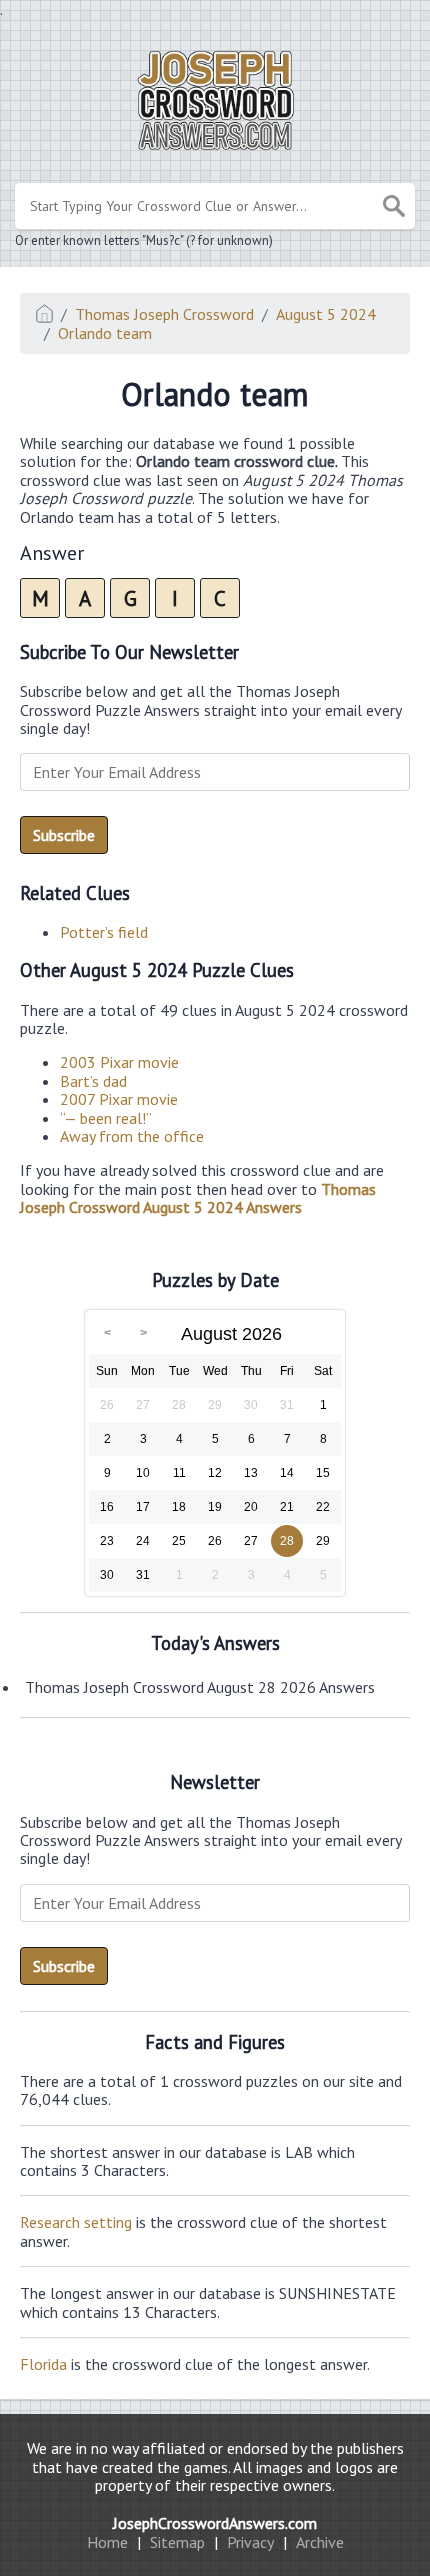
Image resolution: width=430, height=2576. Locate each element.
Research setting (76, 2222)
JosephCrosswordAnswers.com (215, 2523)
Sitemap (177, 2542)
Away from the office (132, 1136)
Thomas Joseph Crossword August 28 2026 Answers (200, 1687)
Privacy (250, 2542)
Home (107, 2542)
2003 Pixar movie (119, 1062)
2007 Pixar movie (119, 1099)
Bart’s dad (93, 1081)
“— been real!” (106, 1118)
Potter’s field (104, 932)
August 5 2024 (326, 314)
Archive (320, 2542)
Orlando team (105, 333)
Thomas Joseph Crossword (164, 314)
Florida (43, 2364)
